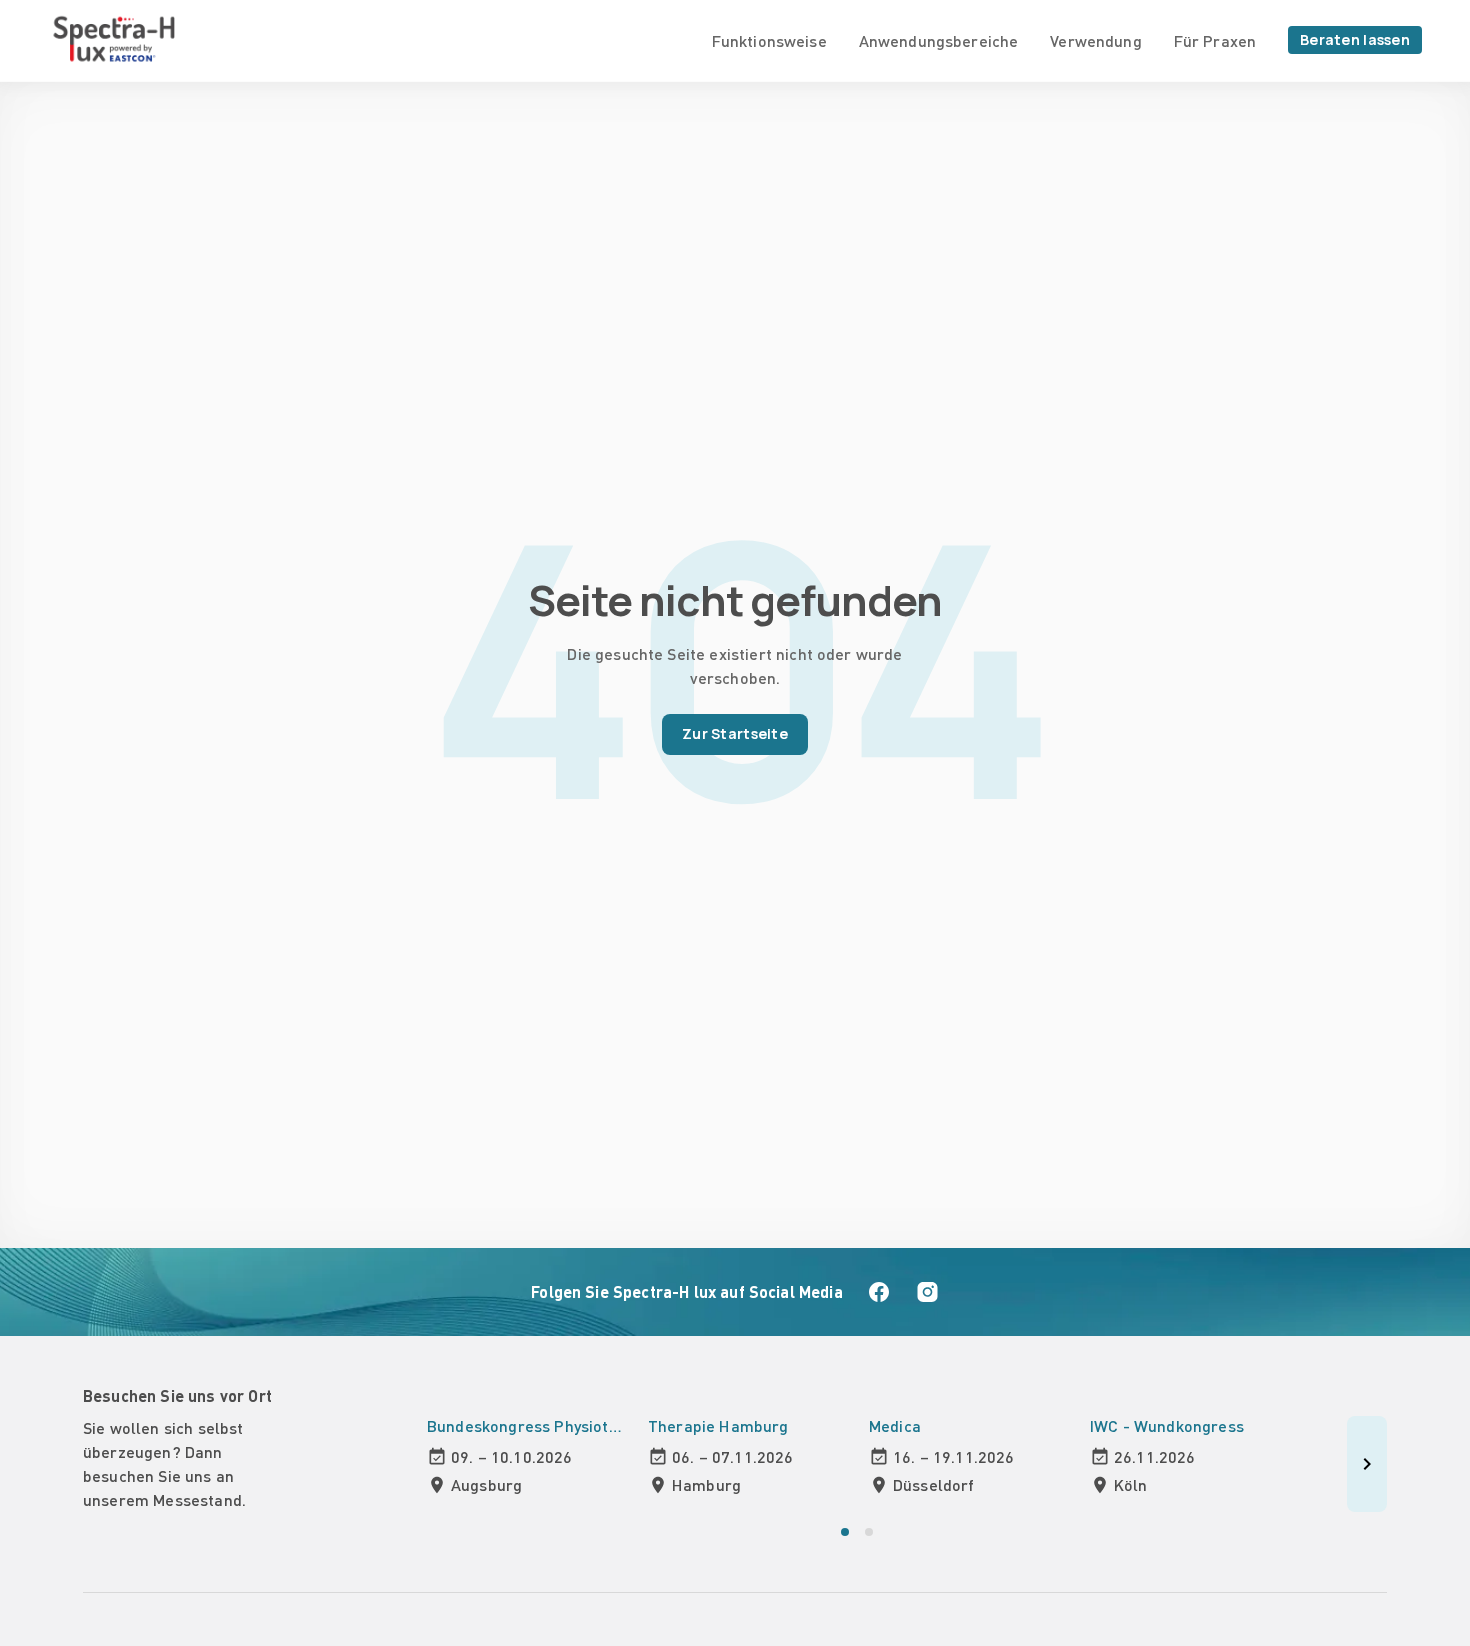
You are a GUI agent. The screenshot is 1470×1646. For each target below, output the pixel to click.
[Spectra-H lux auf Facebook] (879, 1292)
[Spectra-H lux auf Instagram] (927, 1292)
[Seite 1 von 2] (845, 1532)
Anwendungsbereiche (939, 40)
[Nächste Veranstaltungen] (1367, 1464)
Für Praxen (1215, 40)
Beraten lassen (1355, 39)
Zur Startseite (735, 733)
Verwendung (1095, 40)
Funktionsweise (769, 40)
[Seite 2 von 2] (869, 1532)
